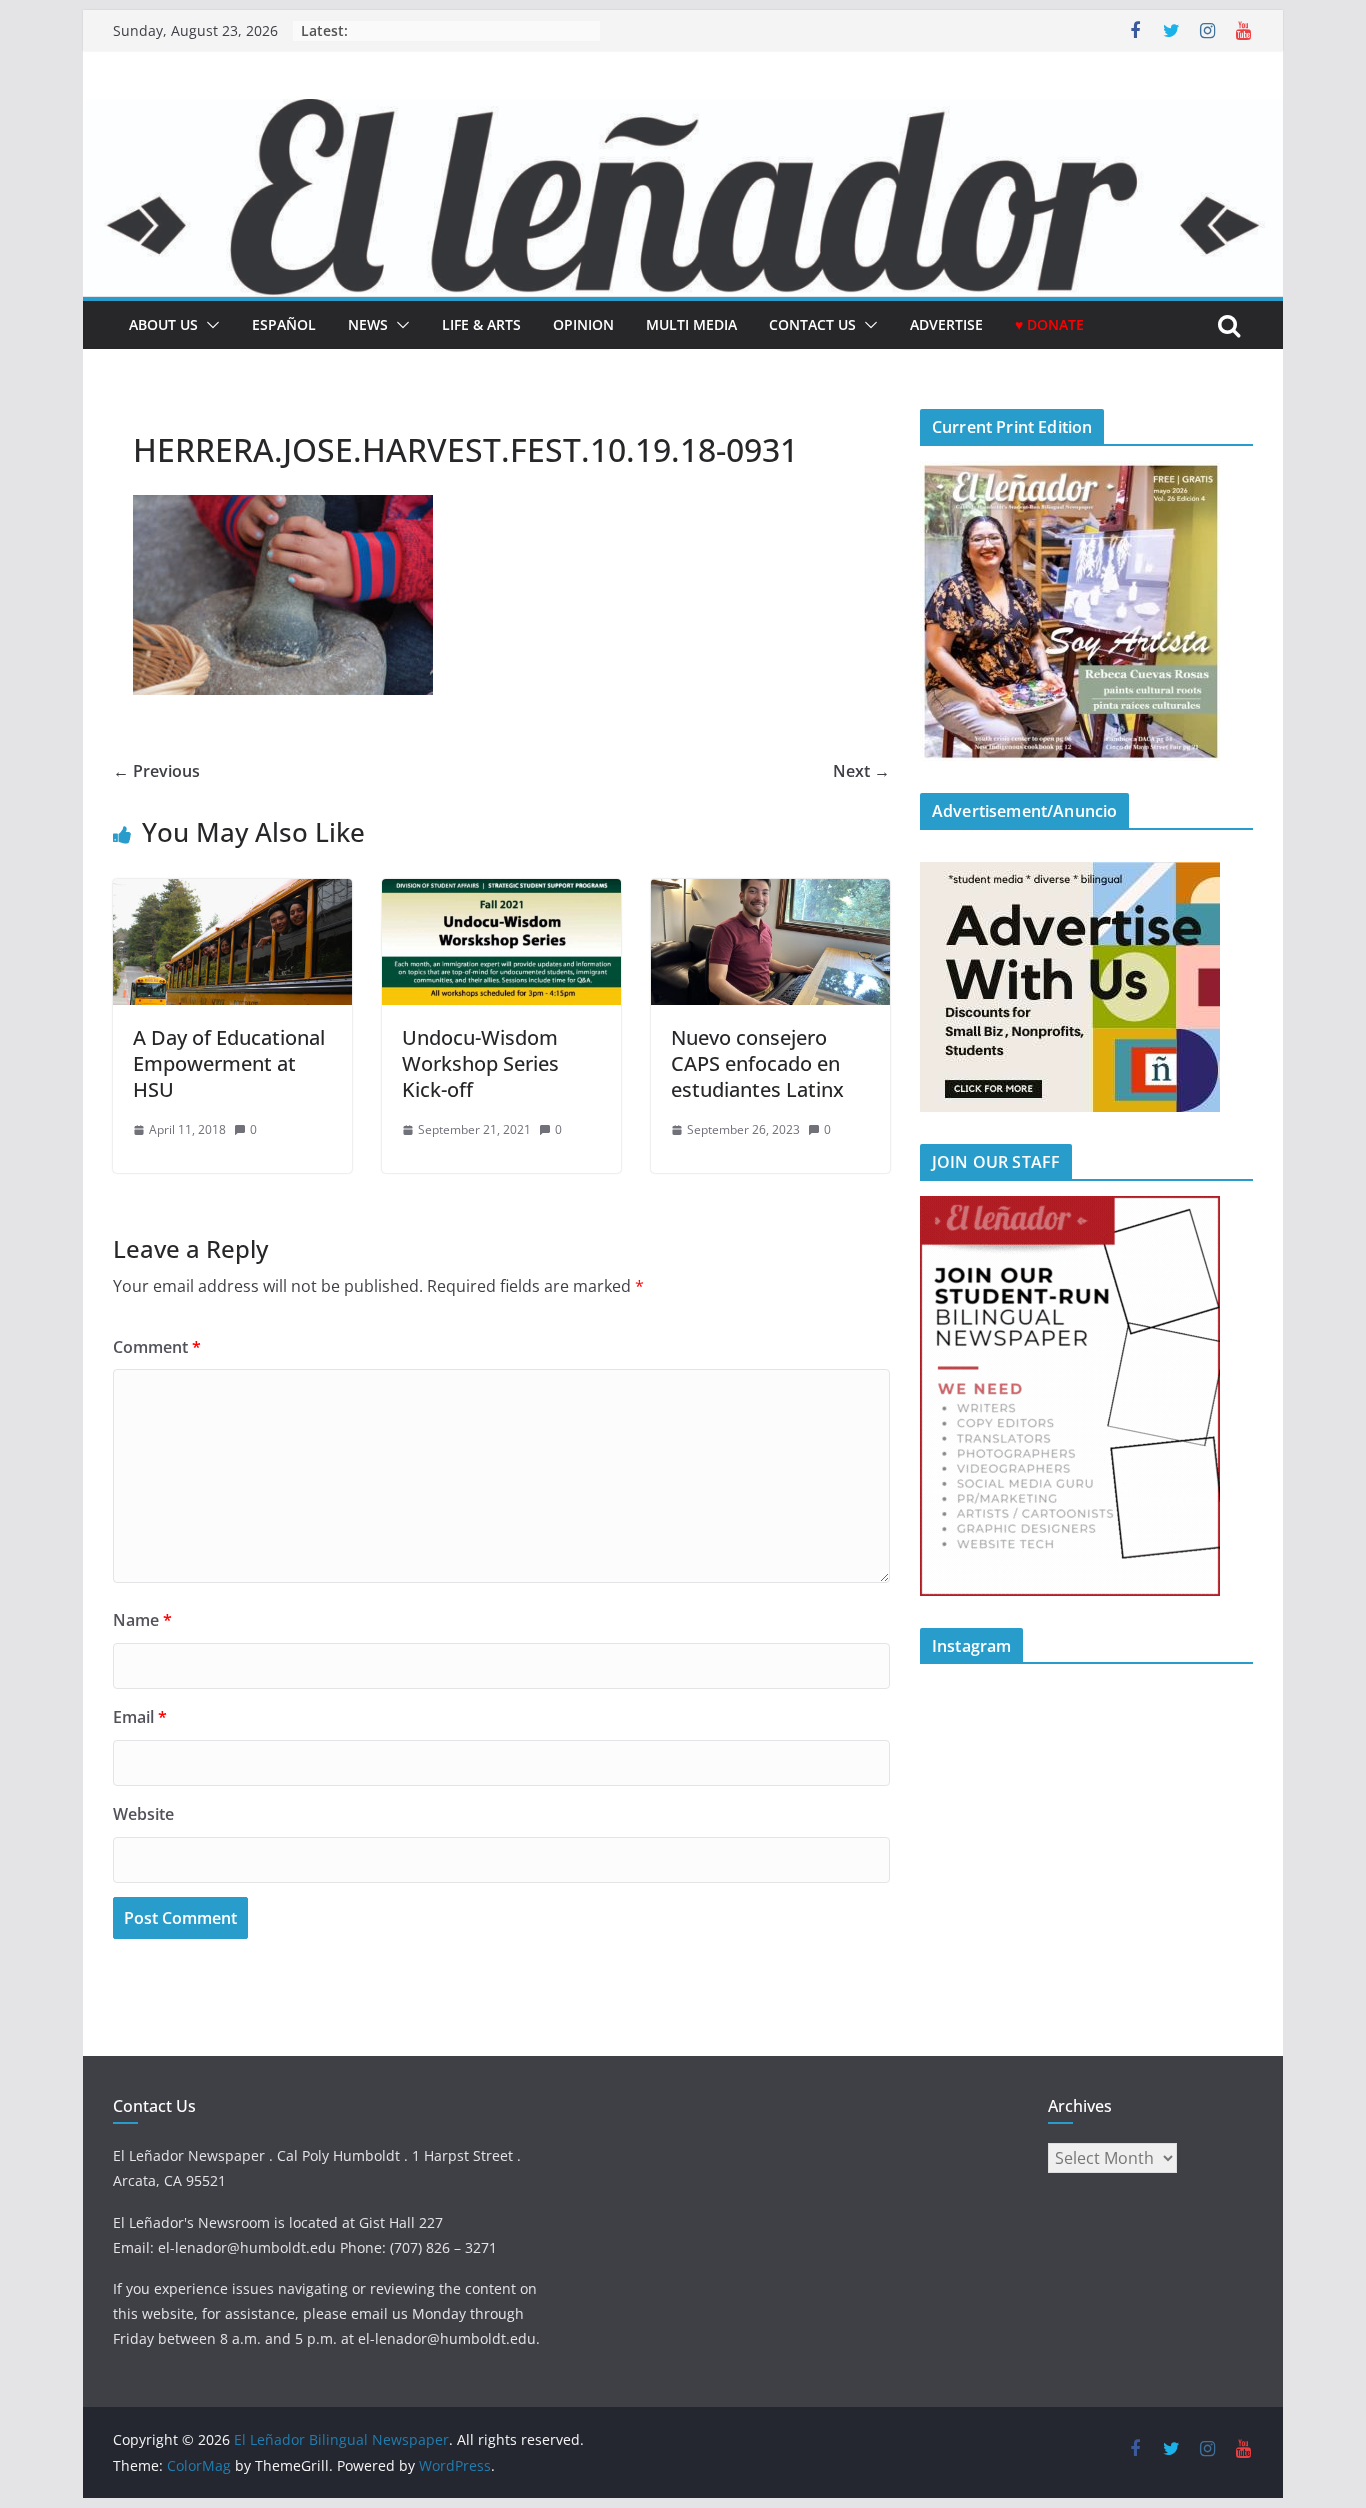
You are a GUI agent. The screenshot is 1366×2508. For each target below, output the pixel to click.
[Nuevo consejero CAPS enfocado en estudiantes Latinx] (770, 893)
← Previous (156, 771)
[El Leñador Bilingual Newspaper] (683, 113)
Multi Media (691, 324)
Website (143, 1814)
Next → (861, 771)
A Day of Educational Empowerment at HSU (229, 1063)
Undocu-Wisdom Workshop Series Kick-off (480, 1063)
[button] (209, 325)
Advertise (946, 324)
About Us (163, 324)
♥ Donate (1049, 324)
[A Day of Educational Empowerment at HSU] (232, 893)
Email (140, 1717)
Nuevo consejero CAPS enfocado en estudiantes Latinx (757, 1063)
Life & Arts (481, 324)
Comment (157, 1347)
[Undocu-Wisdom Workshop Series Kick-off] (501, 893)
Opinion (583, 324)
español (284, 324)
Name (142, 1620)
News (368, 324)
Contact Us (812, 324)
